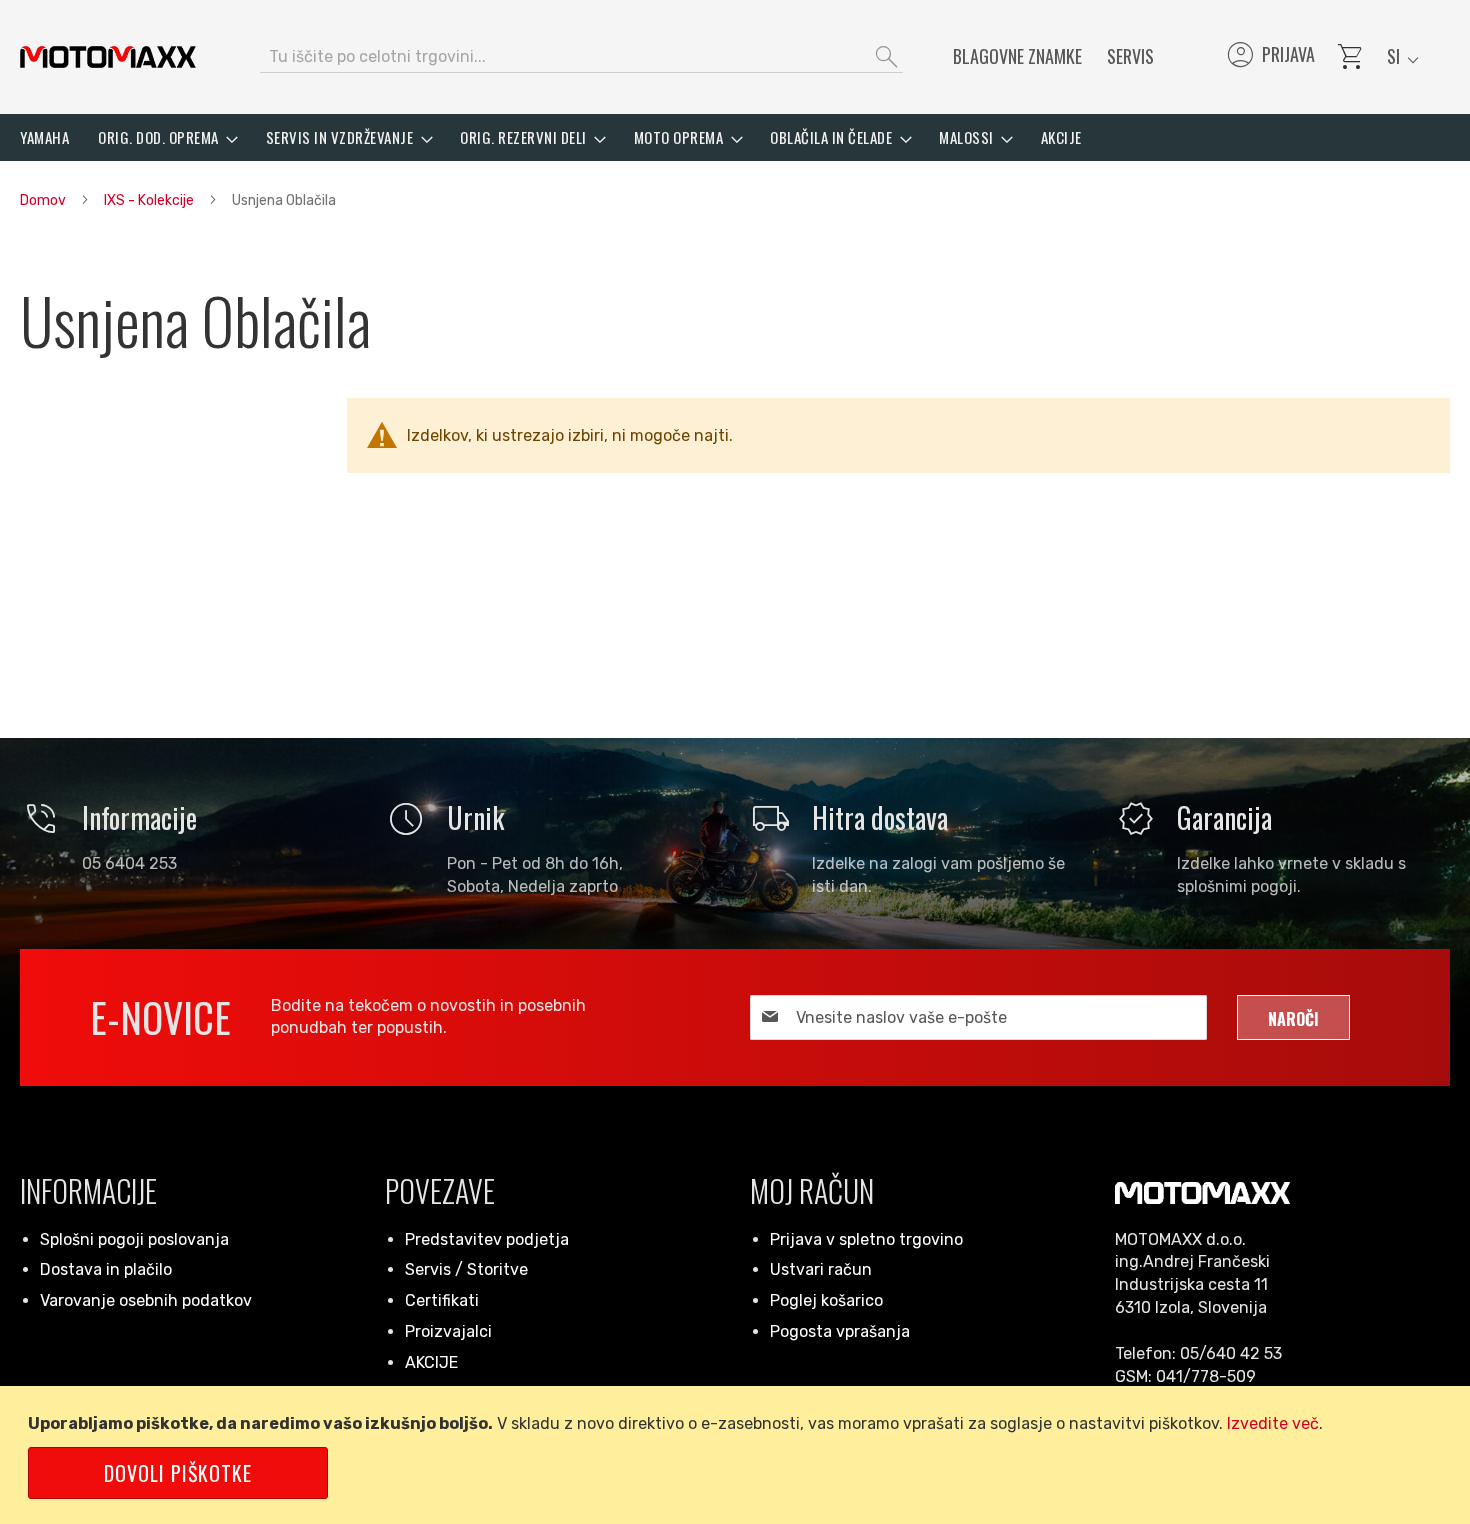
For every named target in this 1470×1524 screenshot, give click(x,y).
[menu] (735, 137)
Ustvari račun (821, 1269)
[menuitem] (44, 137)
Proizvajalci (448, 1331)
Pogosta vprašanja (840, 1331)
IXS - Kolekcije (150, 200)
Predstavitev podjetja (487, 1239)
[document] (738, 1455)
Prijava (1269, 57)
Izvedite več (1273, 1423)
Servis (1130, 56)
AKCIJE (431, 1362)
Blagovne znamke (1017, 56)
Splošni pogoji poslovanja (134, 1239)
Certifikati (442, 1300)
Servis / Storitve (466, 1269)
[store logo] (108, 57)
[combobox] (581, 57)
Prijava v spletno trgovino (866, 1239)
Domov (44, 200)
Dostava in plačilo (106, 1269)
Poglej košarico (826, 1300)
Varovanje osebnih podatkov (146, 1300)
